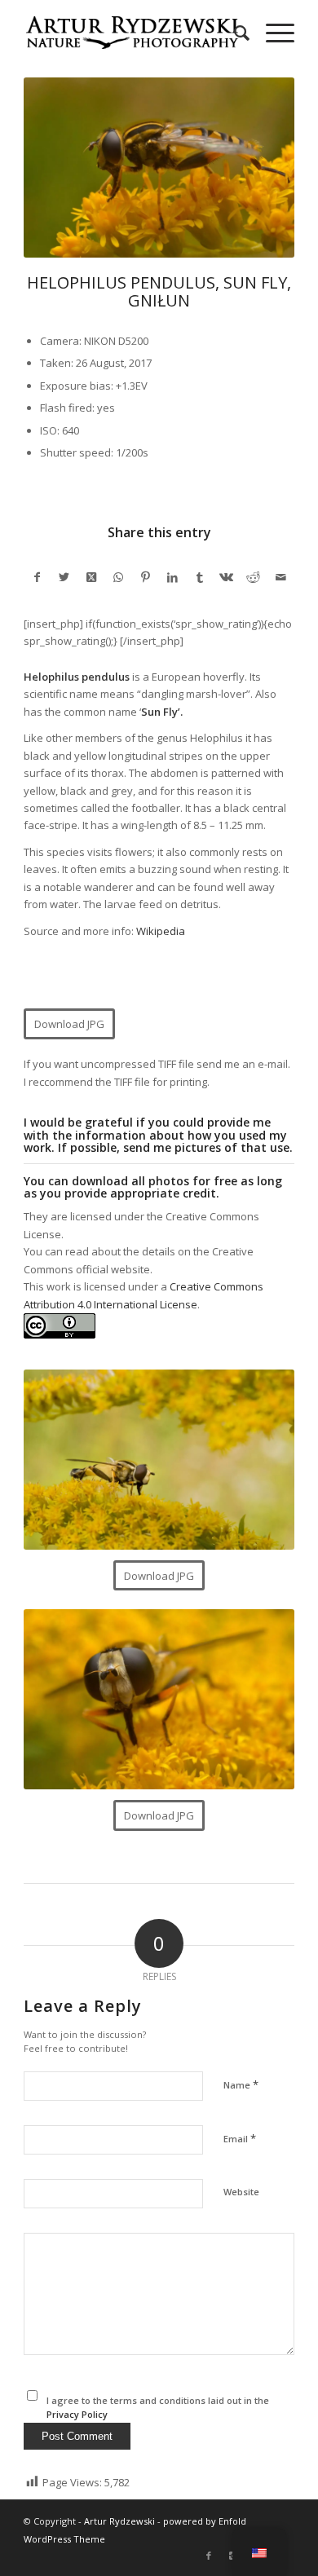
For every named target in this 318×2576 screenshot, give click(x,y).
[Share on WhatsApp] (119, 577)
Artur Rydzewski (119, 2521)
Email (240, 2138)
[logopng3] (132, 33)
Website (241, 2192)
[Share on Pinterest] (146, 577)
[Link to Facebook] (209, 2556)
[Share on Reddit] (253, 577)
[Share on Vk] (226, 577)
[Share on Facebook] (37, 577)
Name (241, 2084)
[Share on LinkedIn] (172, 577)
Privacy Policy (77, 2414)
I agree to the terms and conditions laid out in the (158, 2407)
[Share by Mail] (281, 577)
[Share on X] (64, 577)
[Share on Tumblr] (199, 577)
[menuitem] (234, 33)
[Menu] (272, 33)
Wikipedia (161, 931)
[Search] (234, 33)
